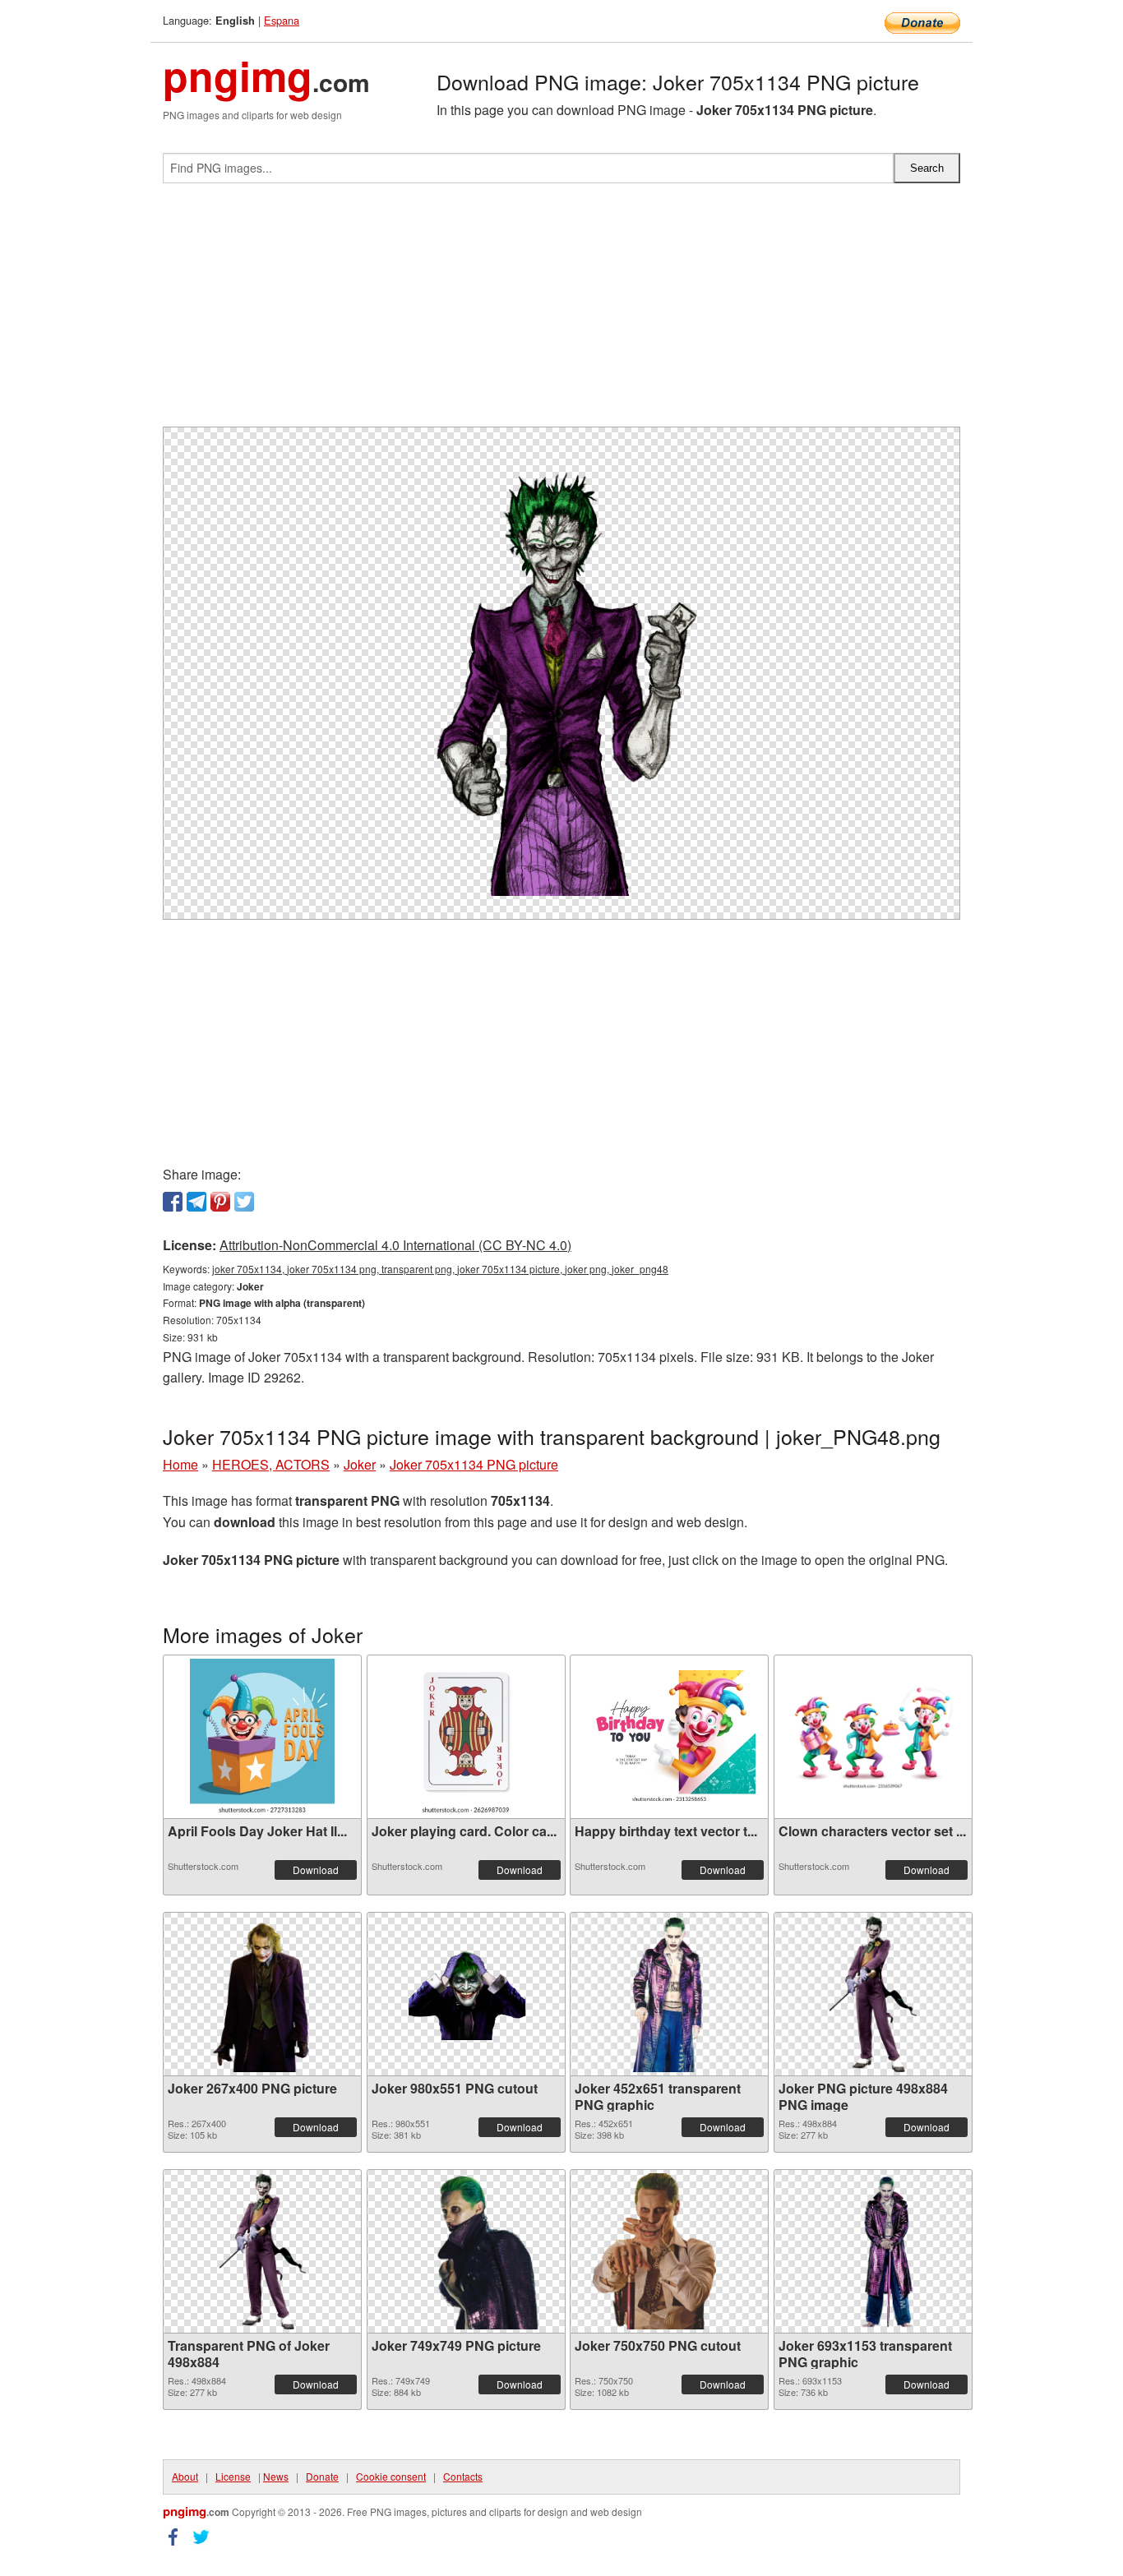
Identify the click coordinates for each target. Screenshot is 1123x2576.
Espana (282, 20)
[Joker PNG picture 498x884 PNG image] (872, 1994)
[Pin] (220, 1202)
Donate (322, 2476)
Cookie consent (391, 2476)
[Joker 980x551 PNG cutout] (466, 1994)
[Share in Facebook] (173, 1202)
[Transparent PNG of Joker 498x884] (262, 2251)
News (276, 2476)
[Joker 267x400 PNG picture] (262, 1994)
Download (316, 1870)
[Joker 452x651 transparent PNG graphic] (669, 1994)
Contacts (463, 2476)
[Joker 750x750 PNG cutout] (669, 2251)
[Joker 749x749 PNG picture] (466, 2251)
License (233, 2476)
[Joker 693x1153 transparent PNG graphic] (873, 2251)
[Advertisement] (561, 312)
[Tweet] (244, 1202)
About (185, 2476)
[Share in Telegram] (196, 1202)
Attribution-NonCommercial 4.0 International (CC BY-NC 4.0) (395, 1245)
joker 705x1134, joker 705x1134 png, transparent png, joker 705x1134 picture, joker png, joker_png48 (440, 1269)
